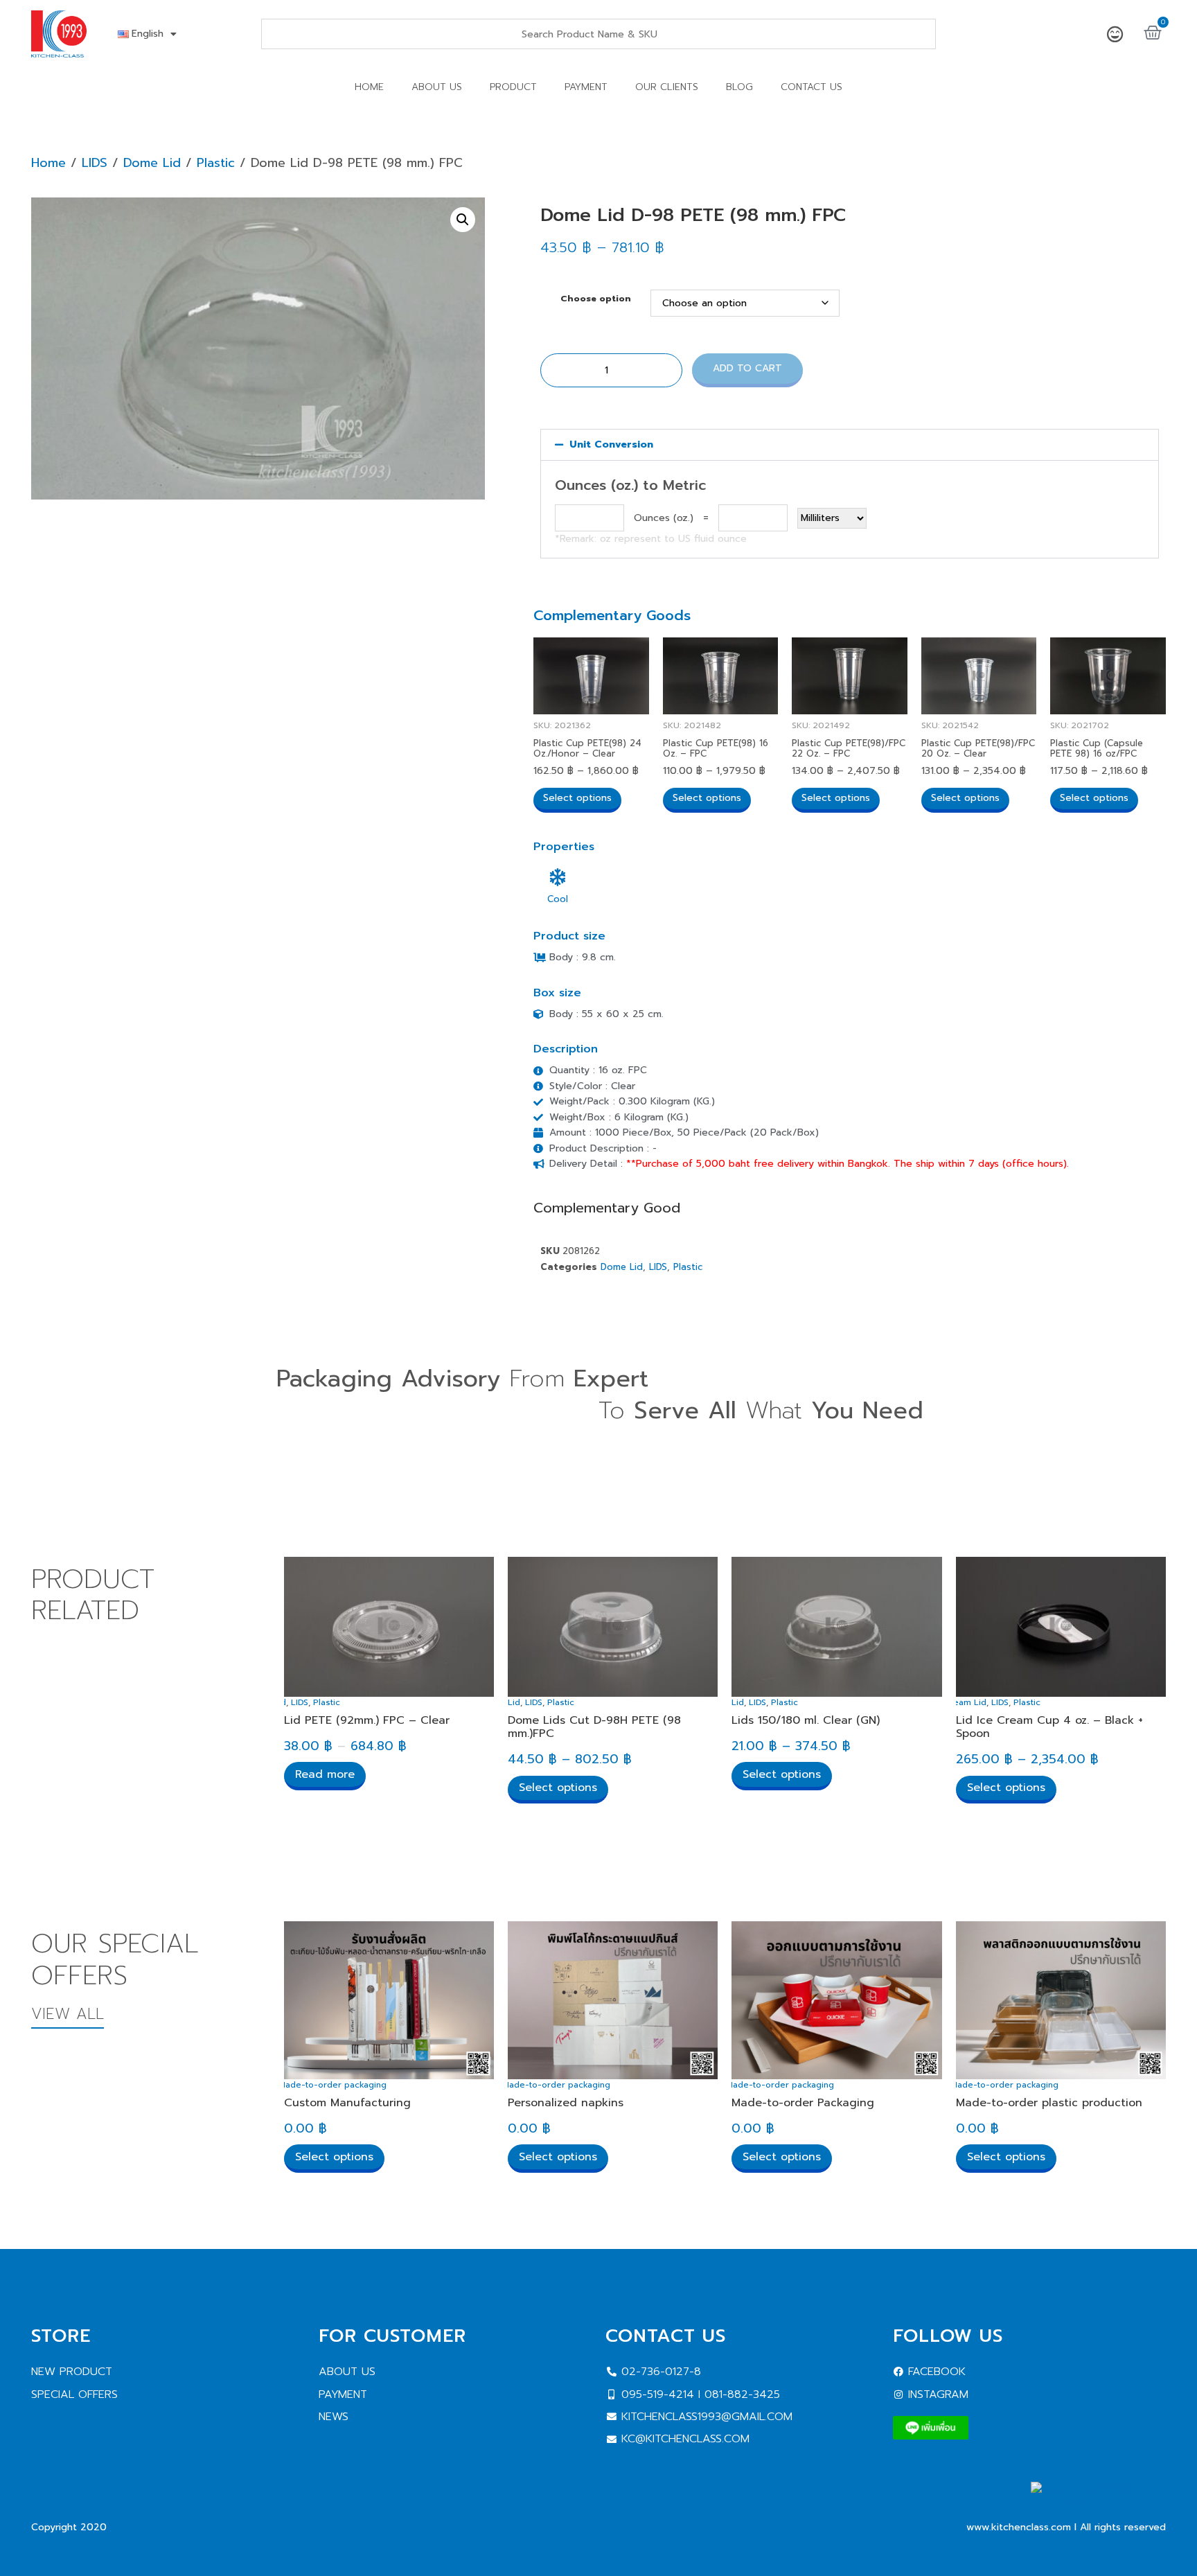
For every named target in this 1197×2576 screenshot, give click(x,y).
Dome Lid (152, 163)
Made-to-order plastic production (1049, 2103)
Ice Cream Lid (957, 1702)
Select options (577, 798)
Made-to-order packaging (332, 2085)
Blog (739, 87)
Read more (325, 1774)
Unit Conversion (611, 444)
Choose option (596, 299)
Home (369, 87)
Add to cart (747, 368)
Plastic (216, 163)
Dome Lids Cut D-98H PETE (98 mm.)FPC (594, 1727)
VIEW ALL (68, 2014)
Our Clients (667, 87)
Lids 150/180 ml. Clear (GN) (806, 1720)
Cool (558, 899)
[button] (463, 220)
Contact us (812, 87)
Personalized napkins (566, 2103)
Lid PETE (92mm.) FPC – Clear (367, 1720)
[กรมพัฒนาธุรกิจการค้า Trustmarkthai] (1098, 2504)
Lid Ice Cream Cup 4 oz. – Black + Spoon (1049, 1727)
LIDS (95, 163)
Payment (586, 87)
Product (513, 87)
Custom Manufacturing (347, 2103)
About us (437, 87)
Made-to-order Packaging (803, 2103)
